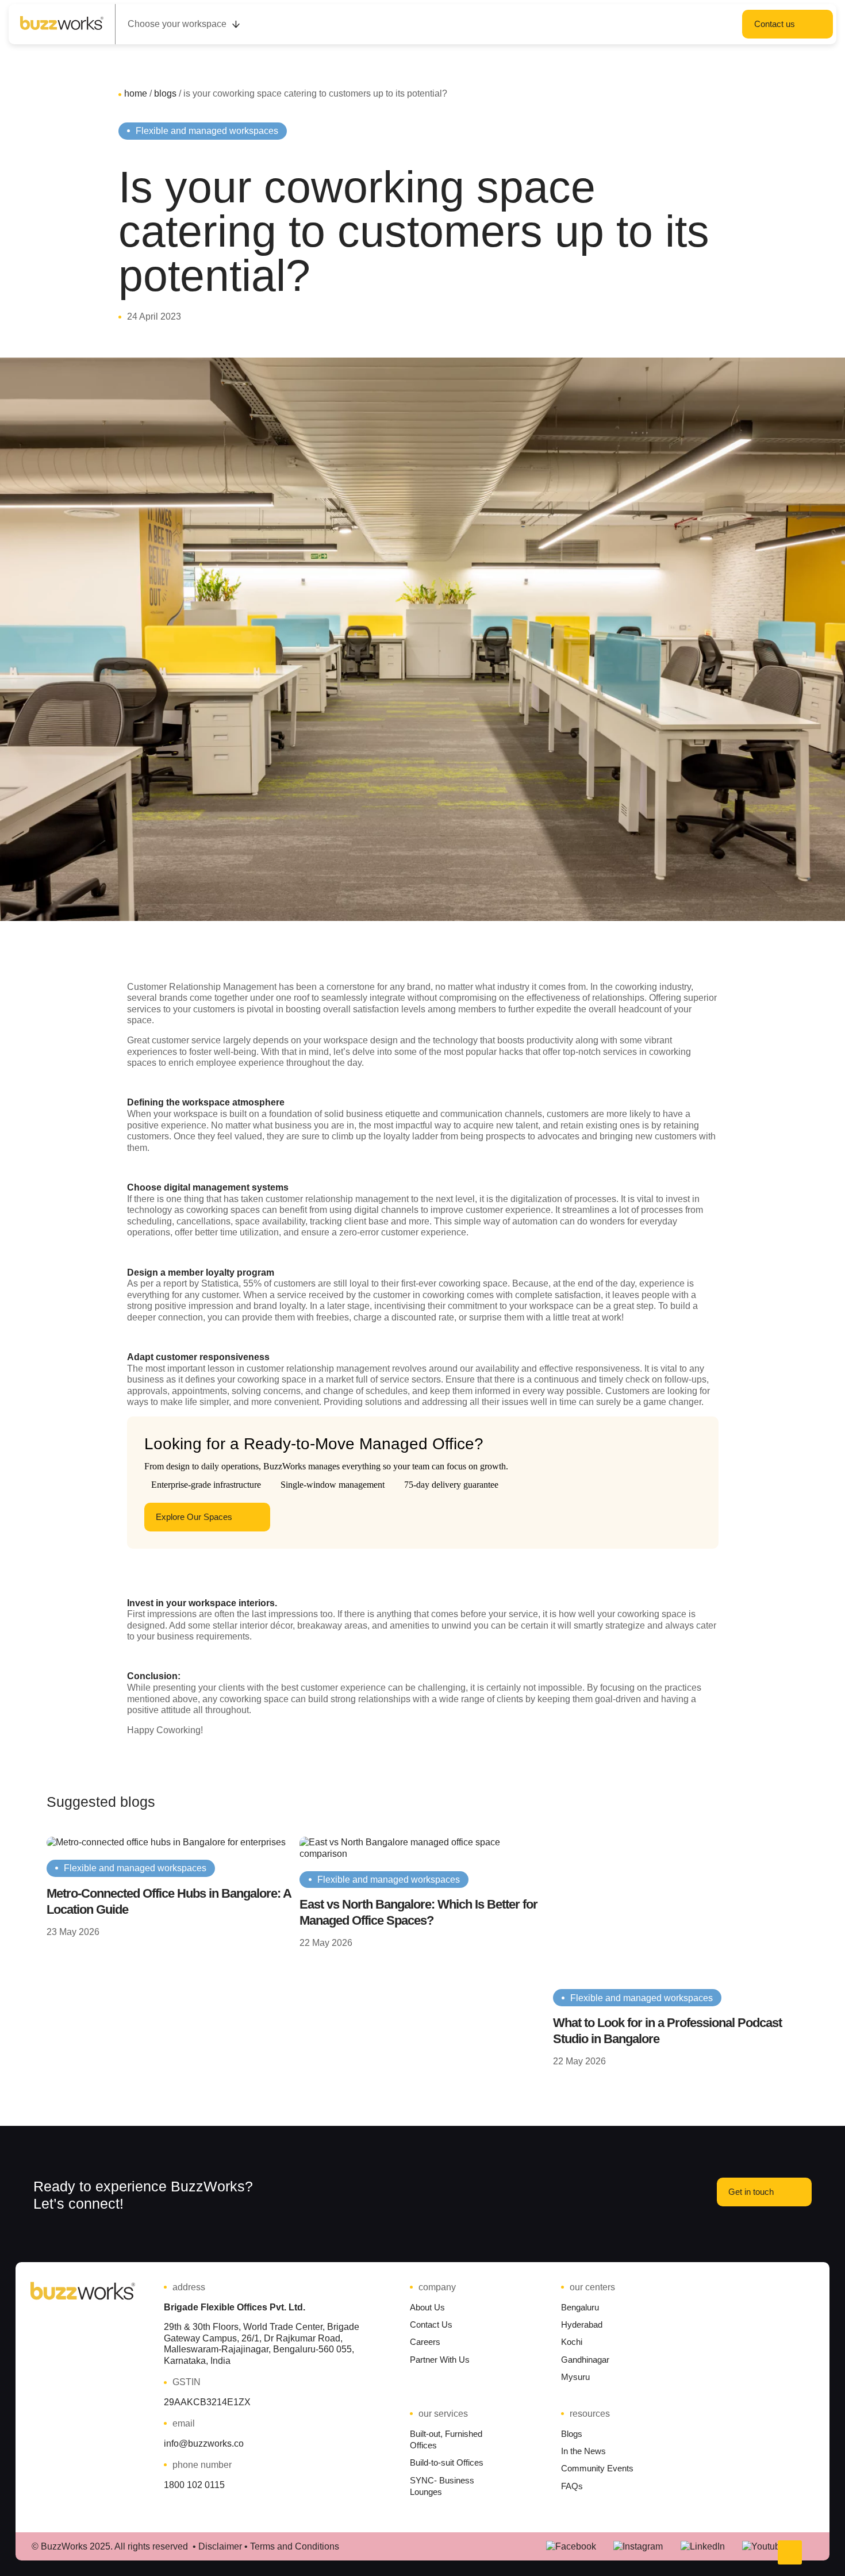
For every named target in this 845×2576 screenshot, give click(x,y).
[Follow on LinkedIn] (703, 2547)
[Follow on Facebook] (571, 2547)
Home (136, 93)
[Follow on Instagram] (638, 2547)
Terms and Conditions (295, 2546)
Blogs (165, 93)
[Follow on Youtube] (764, 2547)
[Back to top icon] (790, 2552)
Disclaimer (220, 2546)
